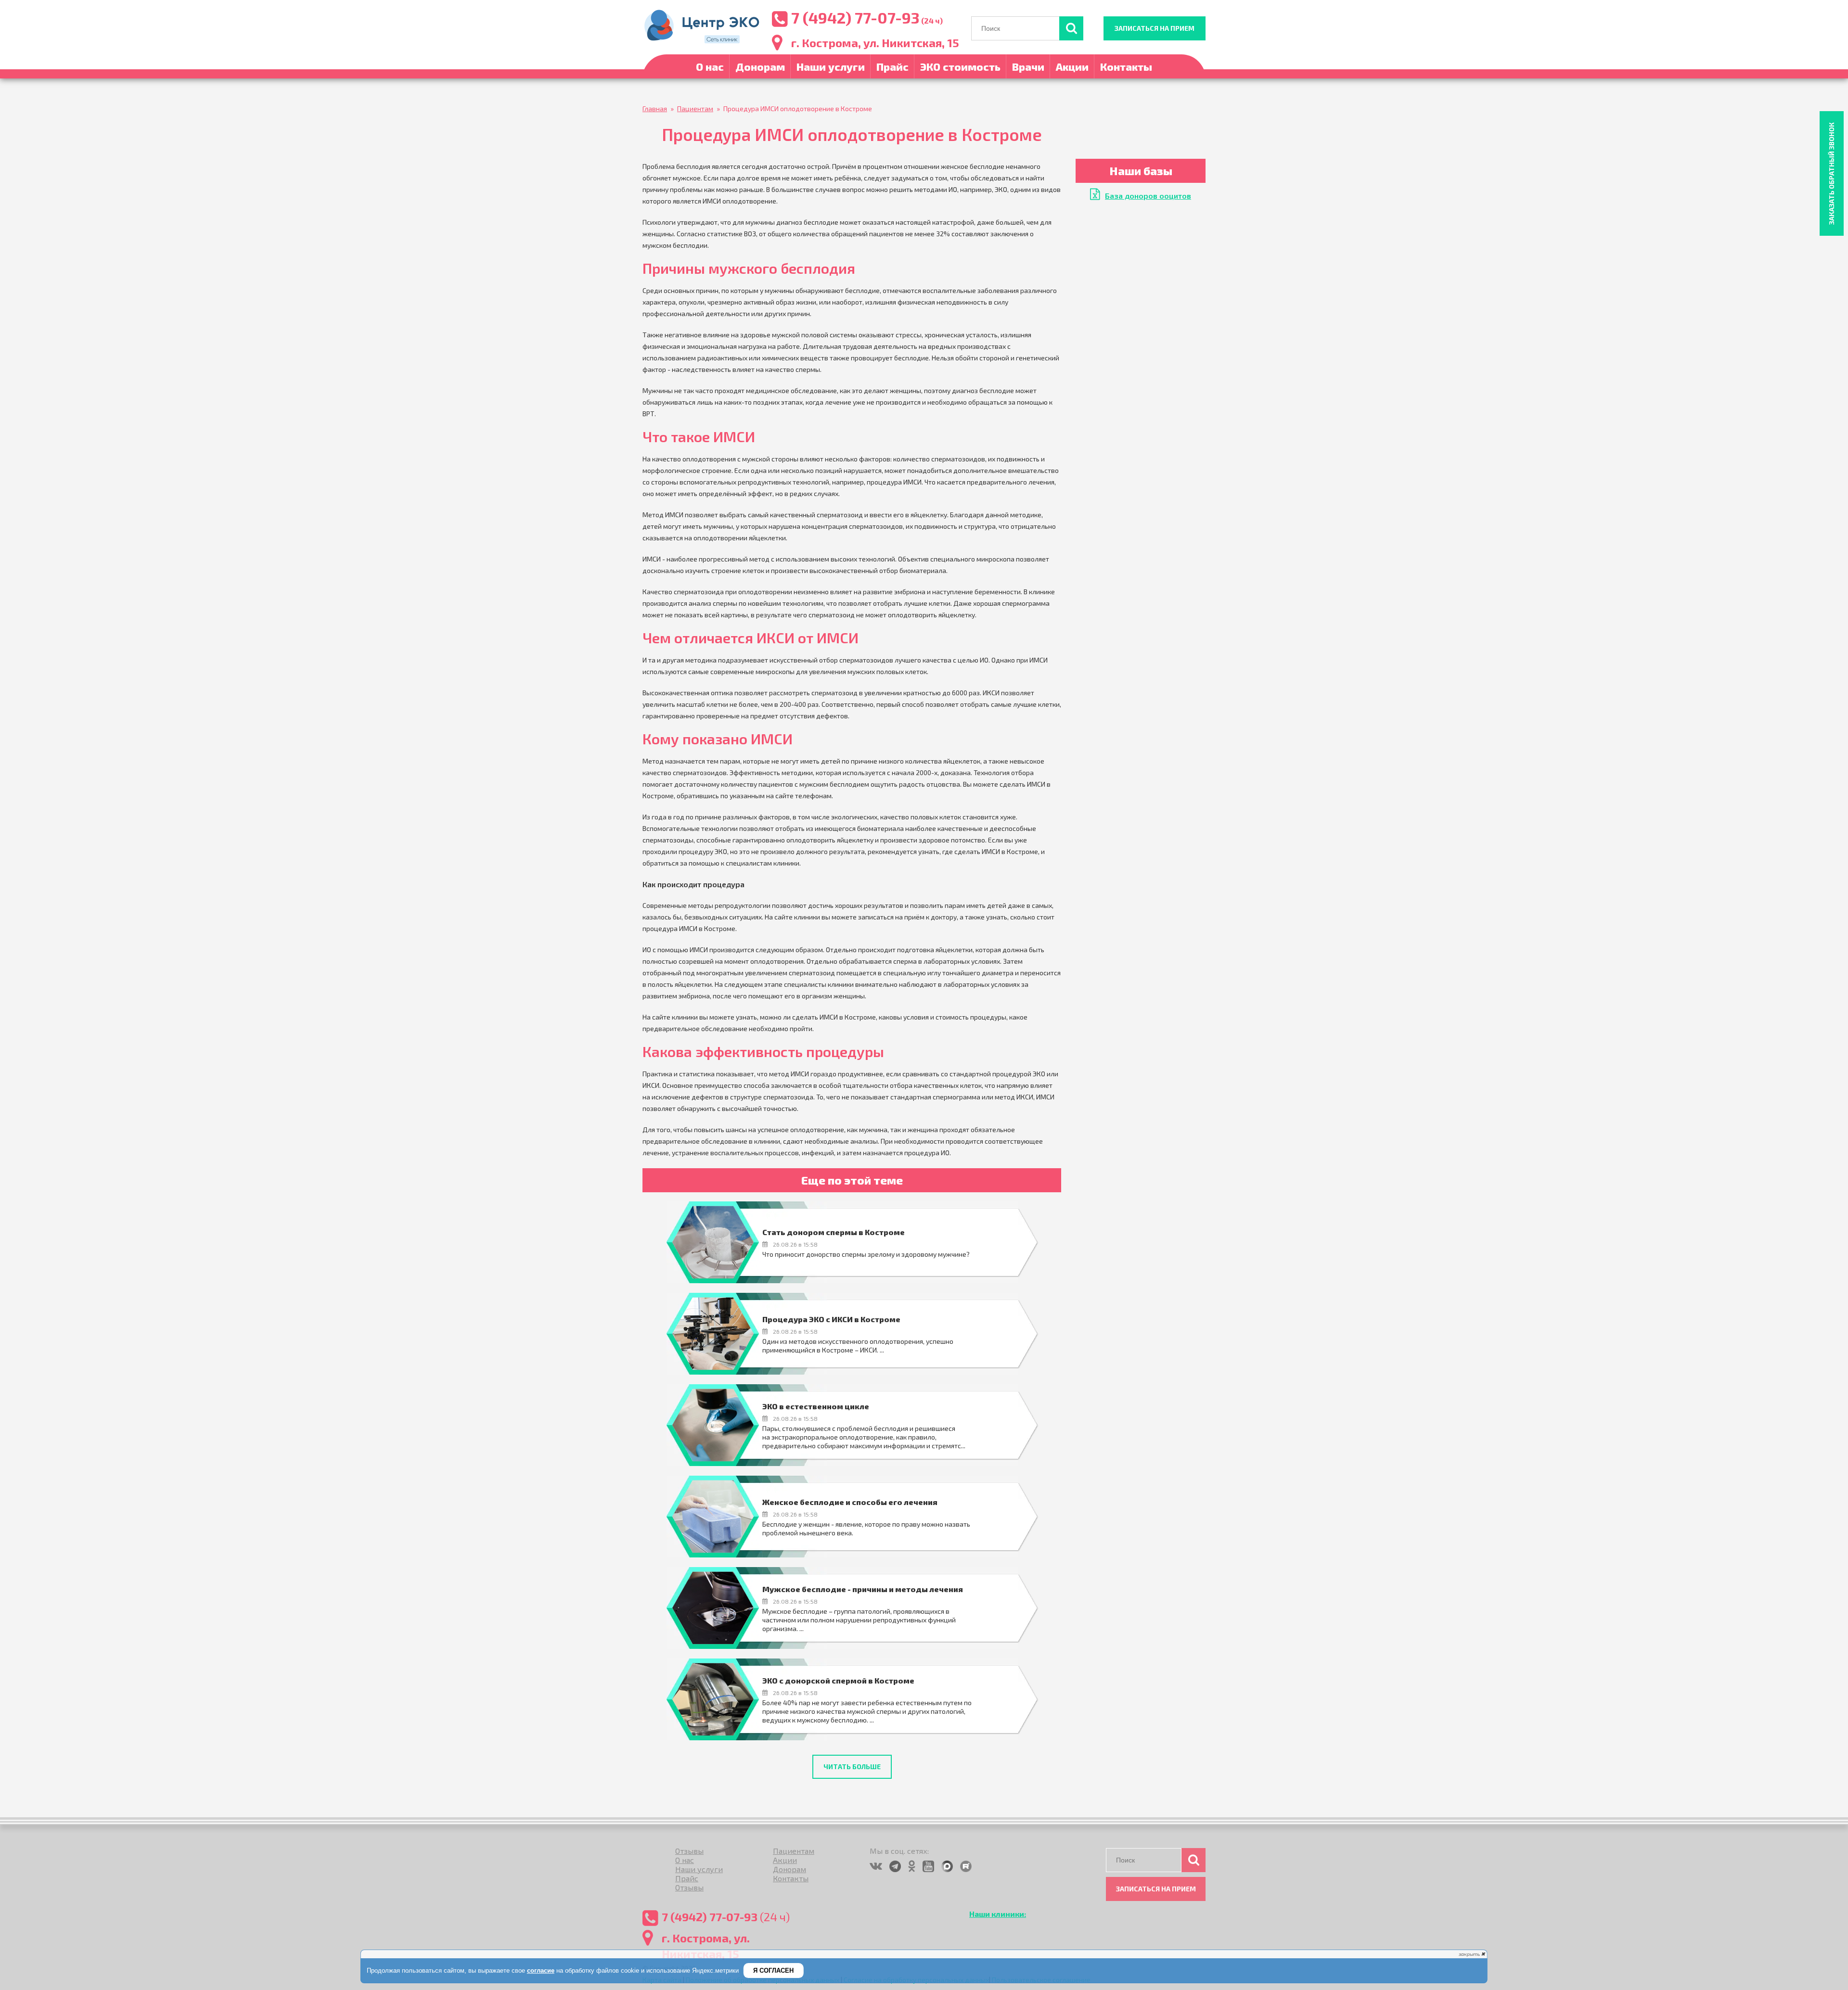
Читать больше (852, 1767)
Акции (1072, 66)
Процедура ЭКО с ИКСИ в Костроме (831, 1319)
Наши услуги (831, 66)
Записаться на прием (1155, 28)
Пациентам (794, 1851)
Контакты (1126, 66)
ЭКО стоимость (960, 66)
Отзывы (689, 1851)
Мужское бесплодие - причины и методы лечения (863, 1589)
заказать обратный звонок (1831, 173)
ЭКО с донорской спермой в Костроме (838, 1680)
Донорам (760, 66)
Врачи (1028, 66)
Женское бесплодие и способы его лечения (850, 1502)
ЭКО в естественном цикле (816, 1406)
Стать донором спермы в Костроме (834, 1232)
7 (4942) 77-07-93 (855, 17)
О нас (710, 66)
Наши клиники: (998, 1914)
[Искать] (1071, 28)
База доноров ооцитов (1148, 196)
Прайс (892, 66)
